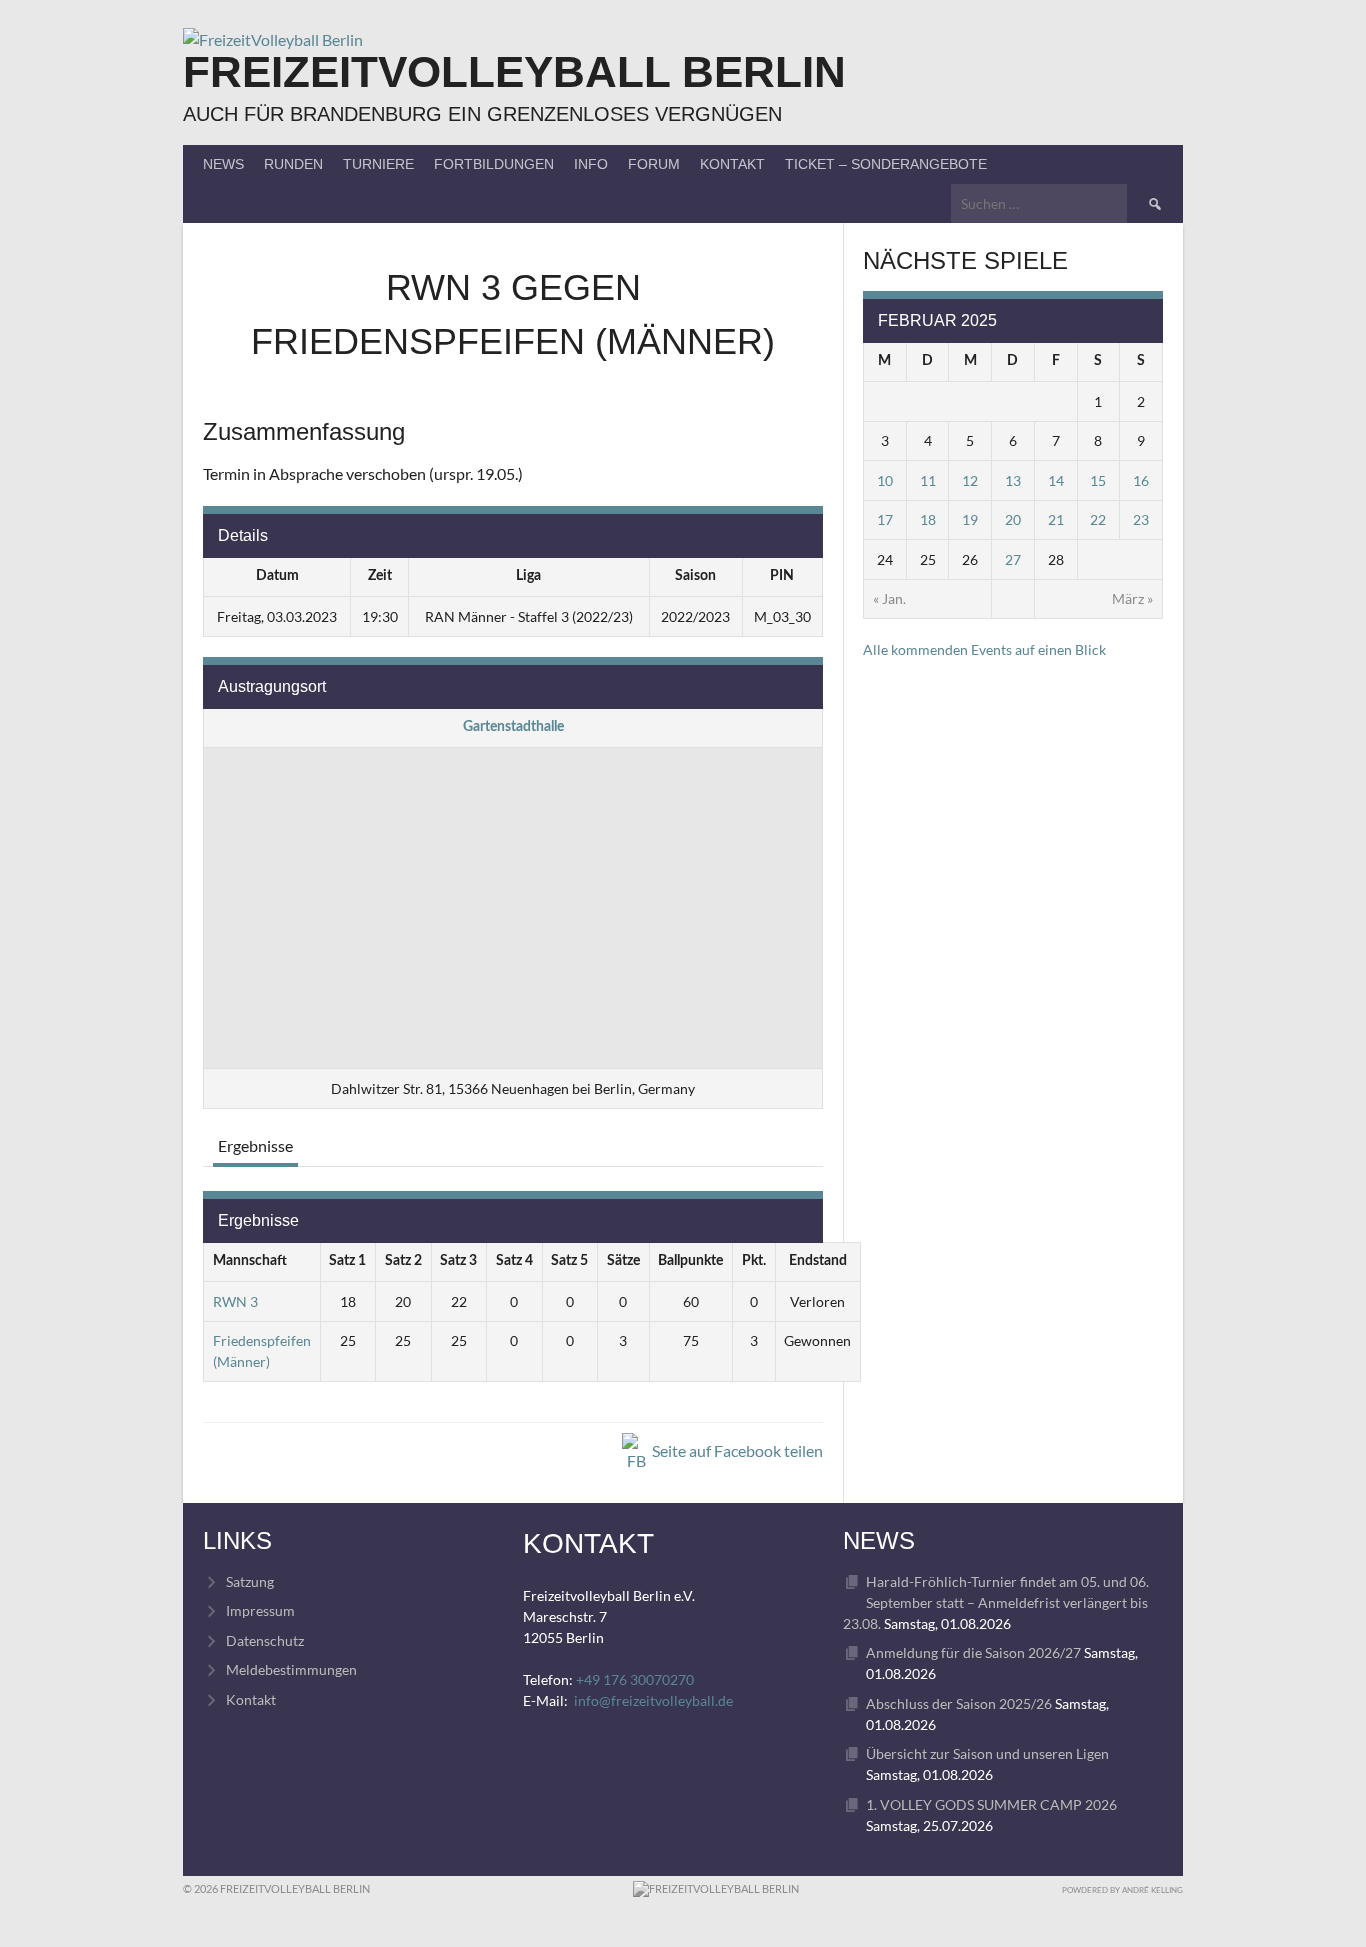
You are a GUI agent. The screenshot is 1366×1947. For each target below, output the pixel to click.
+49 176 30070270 (635, 1679)
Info (591, 164)
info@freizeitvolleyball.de (653, 1700)
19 (970, 519)
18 (928, 519)
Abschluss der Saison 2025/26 (959, 1703)
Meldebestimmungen (291, 1669)
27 (1013, 559)
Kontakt (732, 164)
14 (1056, 480)
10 (885, 480)
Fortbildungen (494, 164)
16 (1141, 480)
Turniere (378, 164)
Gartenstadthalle (513, 727)
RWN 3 (235, 1301)
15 (1098, 480)
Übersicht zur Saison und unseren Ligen (987, 1753)
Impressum (260, 1610)
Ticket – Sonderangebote (886, 164)
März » (1132, 598)
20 (1013, 519)
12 (970, 480)
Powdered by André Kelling (1122, 1890)
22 (1098, 519)
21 (1056, 519)
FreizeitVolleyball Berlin (514, 71)
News (223, 164)
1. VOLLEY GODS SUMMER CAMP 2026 (991, 1804)
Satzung (250, 1581)
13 (1013, 480)
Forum (654, 164)
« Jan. (889, 598)
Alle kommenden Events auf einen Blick (984, 649)
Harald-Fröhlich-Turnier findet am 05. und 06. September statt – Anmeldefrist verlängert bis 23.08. (996, 1602)
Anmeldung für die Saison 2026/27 (973, 1652)
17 (885, 519)
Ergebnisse (255, 1145)
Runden (293, 164)
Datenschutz (265, 1640)
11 (928, 480)
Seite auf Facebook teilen (736, 1450)
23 (1141, 519)
